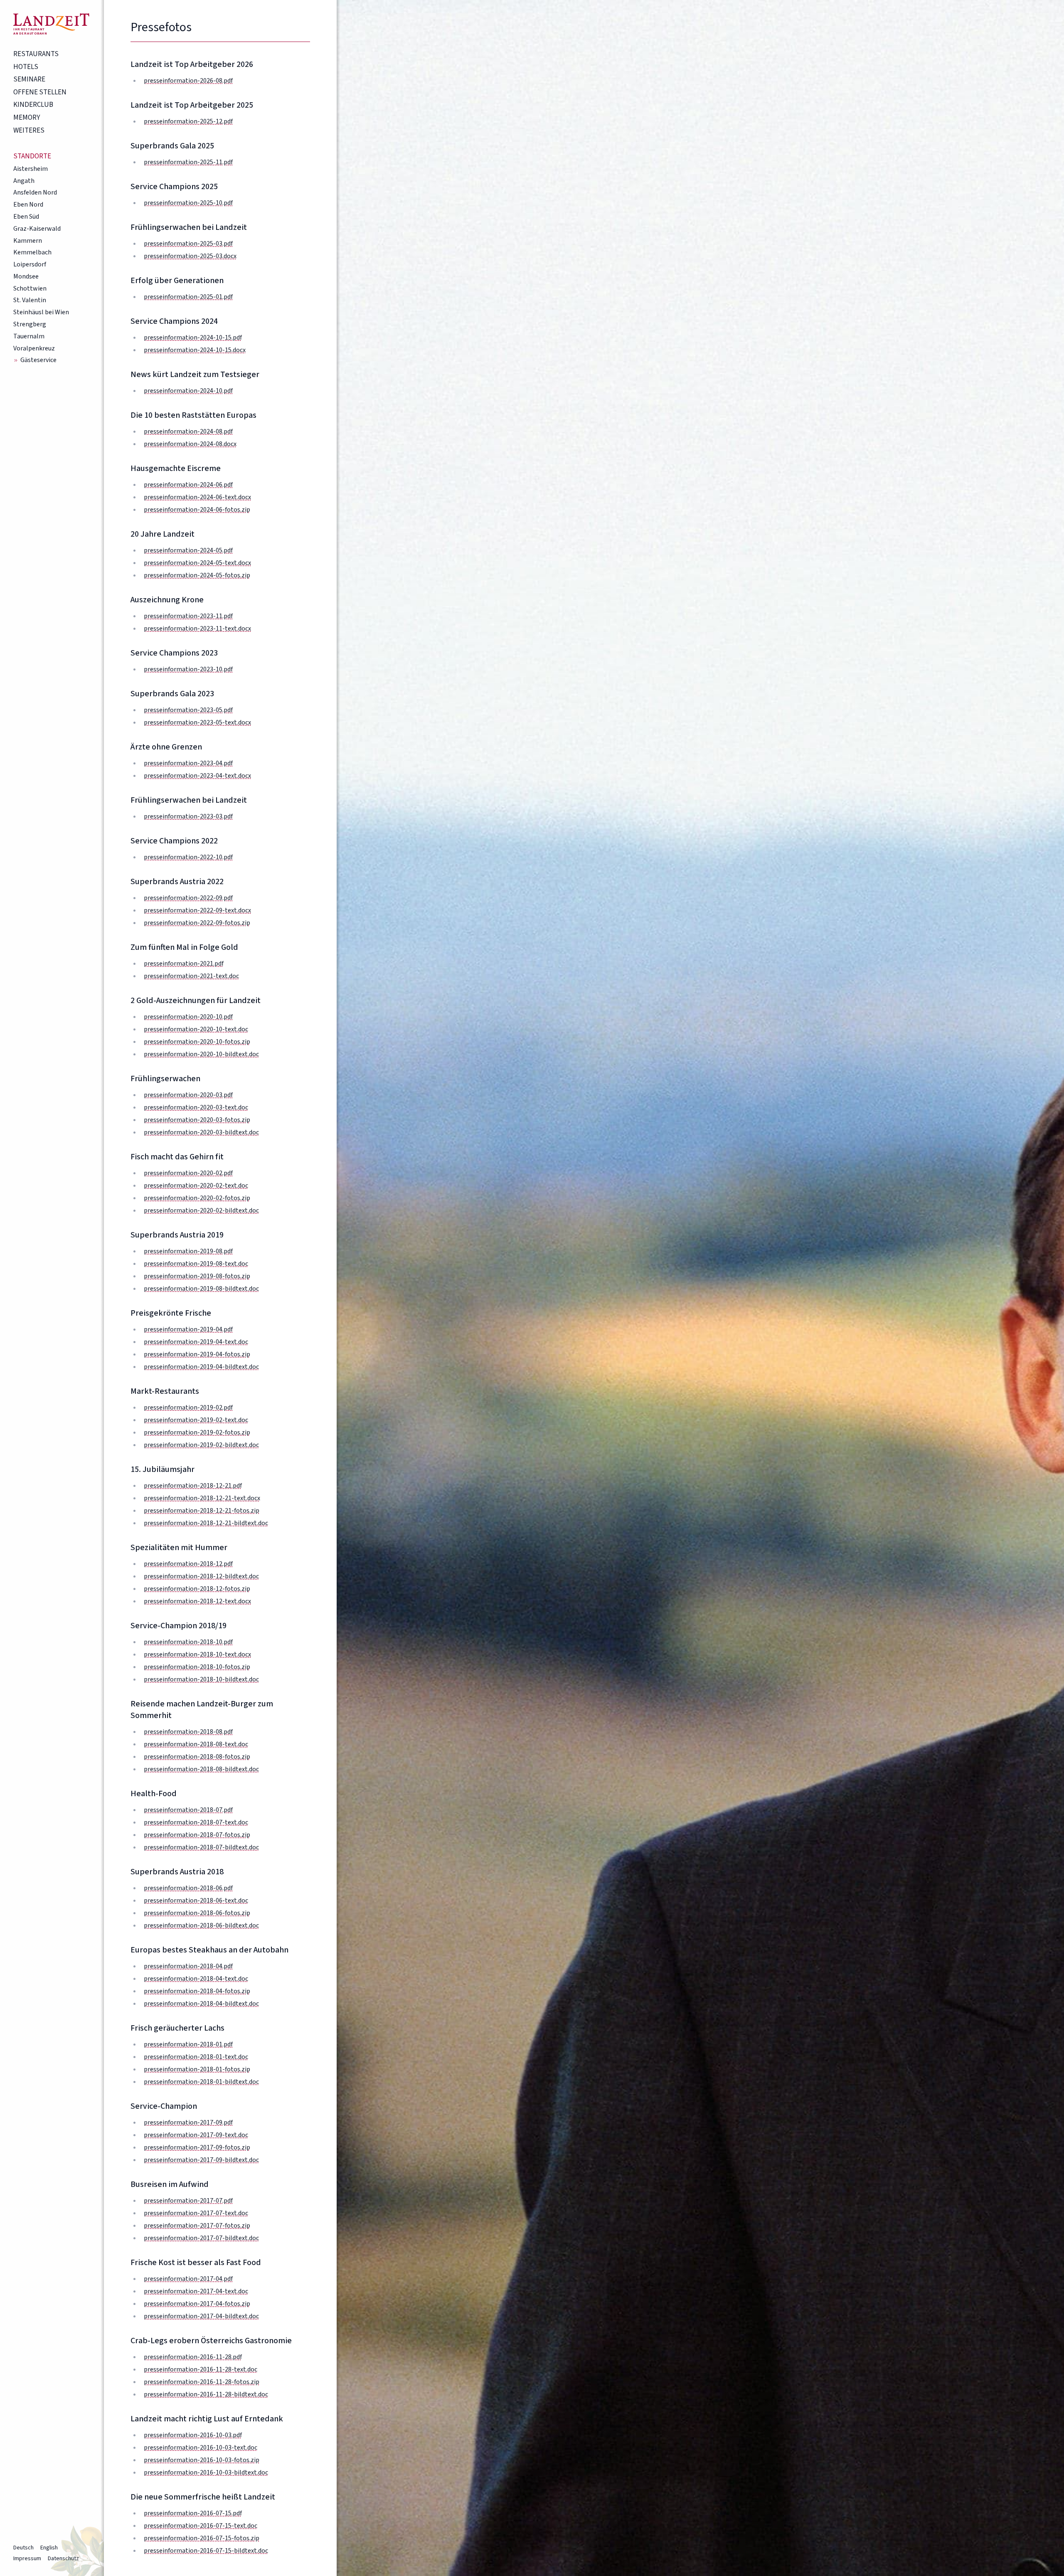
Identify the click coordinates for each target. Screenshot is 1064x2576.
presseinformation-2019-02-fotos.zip (197, 1432)
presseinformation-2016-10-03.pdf (193, 2435)
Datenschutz (63, 2559)
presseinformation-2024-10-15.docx (195, 350)
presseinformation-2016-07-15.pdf (193, 2513)
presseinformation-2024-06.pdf (188, 485)
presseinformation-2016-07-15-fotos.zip (202, 2538)
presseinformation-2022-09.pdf (188, 898)
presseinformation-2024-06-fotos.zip (197, 510)
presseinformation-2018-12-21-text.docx (202, 1498)
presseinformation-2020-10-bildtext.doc (201, 1054)
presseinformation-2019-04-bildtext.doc (201, 1367)
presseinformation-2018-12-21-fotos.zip (202, 1511)
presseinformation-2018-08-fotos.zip (197, 1757)
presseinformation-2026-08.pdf (188, 81)
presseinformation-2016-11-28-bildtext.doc (206, 2394)
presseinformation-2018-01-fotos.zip (197, 2069)
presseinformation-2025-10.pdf (188, 203)
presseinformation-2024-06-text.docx (197, 497)
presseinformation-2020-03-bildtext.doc (201, 1132)
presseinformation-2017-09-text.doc (196, 2135)
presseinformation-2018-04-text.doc (196, 1979)
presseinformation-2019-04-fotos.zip (197, 1354)
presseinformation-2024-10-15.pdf (193, 338)
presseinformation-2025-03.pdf (188, 244)
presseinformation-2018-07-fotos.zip (197, 1835)
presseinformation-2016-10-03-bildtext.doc (206, 2472)
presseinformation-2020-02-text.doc (196, 1186)
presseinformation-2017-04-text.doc (196, 2291)
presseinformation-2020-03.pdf (188, 1095)
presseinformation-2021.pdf (184, 964)
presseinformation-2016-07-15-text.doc (201, 2526)
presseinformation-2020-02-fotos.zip (197, 1198)
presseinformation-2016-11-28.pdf (193, 2357)
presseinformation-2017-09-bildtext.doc (201, 2160)
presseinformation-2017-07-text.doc (196, 2213)
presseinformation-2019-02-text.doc (196, 1420)
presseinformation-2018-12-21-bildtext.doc (206, 1523)
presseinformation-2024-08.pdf (188, 431)
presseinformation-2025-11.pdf (188, 162)
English (49, 2548)
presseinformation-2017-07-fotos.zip (197, 2226)
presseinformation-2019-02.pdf (188, 1408)
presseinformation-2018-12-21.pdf (193, 1486)
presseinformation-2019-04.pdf (188, 1329)
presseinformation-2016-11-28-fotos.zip (202, 2382)
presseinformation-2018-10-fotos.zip (197, 1667)
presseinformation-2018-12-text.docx (197, 1601)
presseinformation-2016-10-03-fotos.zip (202, 2460)
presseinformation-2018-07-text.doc (196, 1822)
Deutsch (23, 2548)
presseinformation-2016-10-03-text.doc (201, 2448)
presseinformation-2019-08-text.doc (196, 1264)
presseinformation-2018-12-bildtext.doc (201, 1576)
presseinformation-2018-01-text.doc (196, 2057)
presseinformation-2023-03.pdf (188, 816)
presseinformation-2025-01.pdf (188, 297)
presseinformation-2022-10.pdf (188, 857)
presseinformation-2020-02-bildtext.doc (201, 1210)
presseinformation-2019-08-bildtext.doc (201, 1289)
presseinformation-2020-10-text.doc (196, 1029)
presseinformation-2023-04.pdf (188, 763)
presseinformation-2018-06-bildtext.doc (201, 1925)
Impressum (27, 2559)
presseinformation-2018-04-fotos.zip (197, 1991)
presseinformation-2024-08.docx (190, 444)
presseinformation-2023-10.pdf (188, 669)
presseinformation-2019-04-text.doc (196, 1342)
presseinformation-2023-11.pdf (188, 616)
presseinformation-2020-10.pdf (188, 1017)
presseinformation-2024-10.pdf (188, 391)
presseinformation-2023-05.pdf (188, 710)
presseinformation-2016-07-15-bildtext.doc (206, 2551)
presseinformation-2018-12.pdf (188, 1564)
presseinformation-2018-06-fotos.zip (197, 1913)
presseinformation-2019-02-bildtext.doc (201, 1445)
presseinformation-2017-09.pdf (188, 2122)
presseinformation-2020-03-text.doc (196, 1107)
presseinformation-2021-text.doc (191, 976)
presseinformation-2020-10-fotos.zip (197, 1042)
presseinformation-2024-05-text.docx (197, 563)
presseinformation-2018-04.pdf (188, 1966)
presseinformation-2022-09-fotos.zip (197, 923)
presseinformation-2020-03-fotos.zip (197, 1120)
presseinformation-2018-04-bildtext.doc (201, 2004)
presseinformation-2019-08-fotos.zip (197, 1276)
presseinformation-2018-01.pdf (188, 2044)
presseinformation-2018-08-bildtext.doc (201, 1769)
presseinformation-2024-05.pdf (188, 550)
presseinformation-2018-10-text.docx (197, 1654)
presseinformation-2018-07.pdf (188, 1810)
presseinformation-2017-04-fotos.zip (197, 2304)
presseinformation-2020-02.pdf (188, 1173)
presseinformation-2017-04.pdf (188, 2279)
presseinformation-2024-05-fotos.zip (197, 575)
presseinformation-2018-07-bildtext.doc (201, 1847)
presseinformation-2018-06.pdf (188, 1888)
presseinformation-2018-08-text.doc (196, 1744)
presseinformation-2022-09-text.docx (197, 910)
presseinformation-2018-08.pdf (188, 1732)
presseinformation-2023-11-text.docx (197, 629)
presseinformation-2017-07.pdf (188, 2201)
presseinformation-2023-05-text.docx (197, 722)
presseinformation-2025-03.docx (190, 256)
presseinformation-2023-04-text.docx (197, 776)
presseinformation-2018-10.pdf (188, 1642)
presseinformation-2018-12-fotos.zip (197, 1589)
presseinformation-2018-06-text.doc (196, 1901)
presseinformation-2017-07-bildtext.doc (201, 2238)
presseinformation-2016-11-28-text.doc (201, 2369)
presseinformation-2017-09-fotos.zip (197, 2147)
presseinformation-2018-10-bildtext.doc (201, 1679)
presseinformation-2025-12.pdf (188, 121)
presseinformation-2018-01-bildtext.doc (201, 2082)
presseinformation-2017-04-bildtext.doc (201, 2316)
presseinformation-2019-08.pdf (188, 1251)
